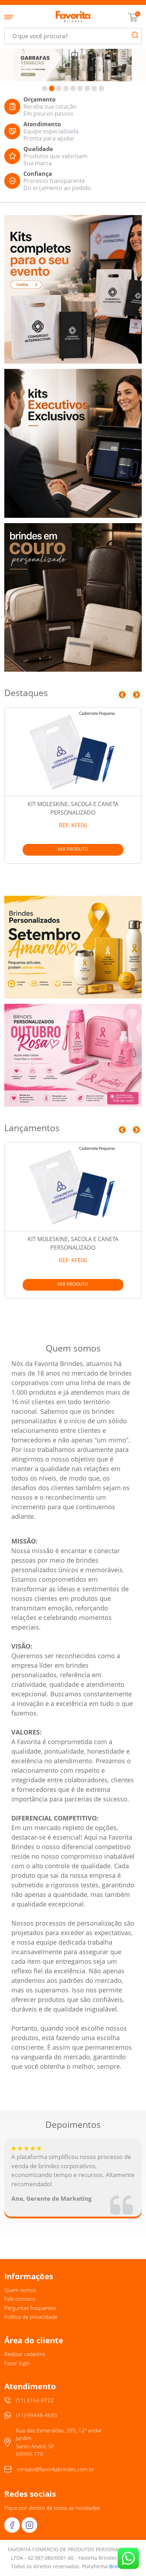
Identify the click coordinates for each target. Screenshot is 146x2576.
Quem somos (20, 2290)
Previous (122, 695)
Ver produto (73, 849)
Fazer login (17, 2363)
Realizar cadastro (25, 2354)
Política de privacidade (31, 2317)
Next (136, 695)
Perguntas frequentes (30, 2308)
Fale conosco (20, 2299)
